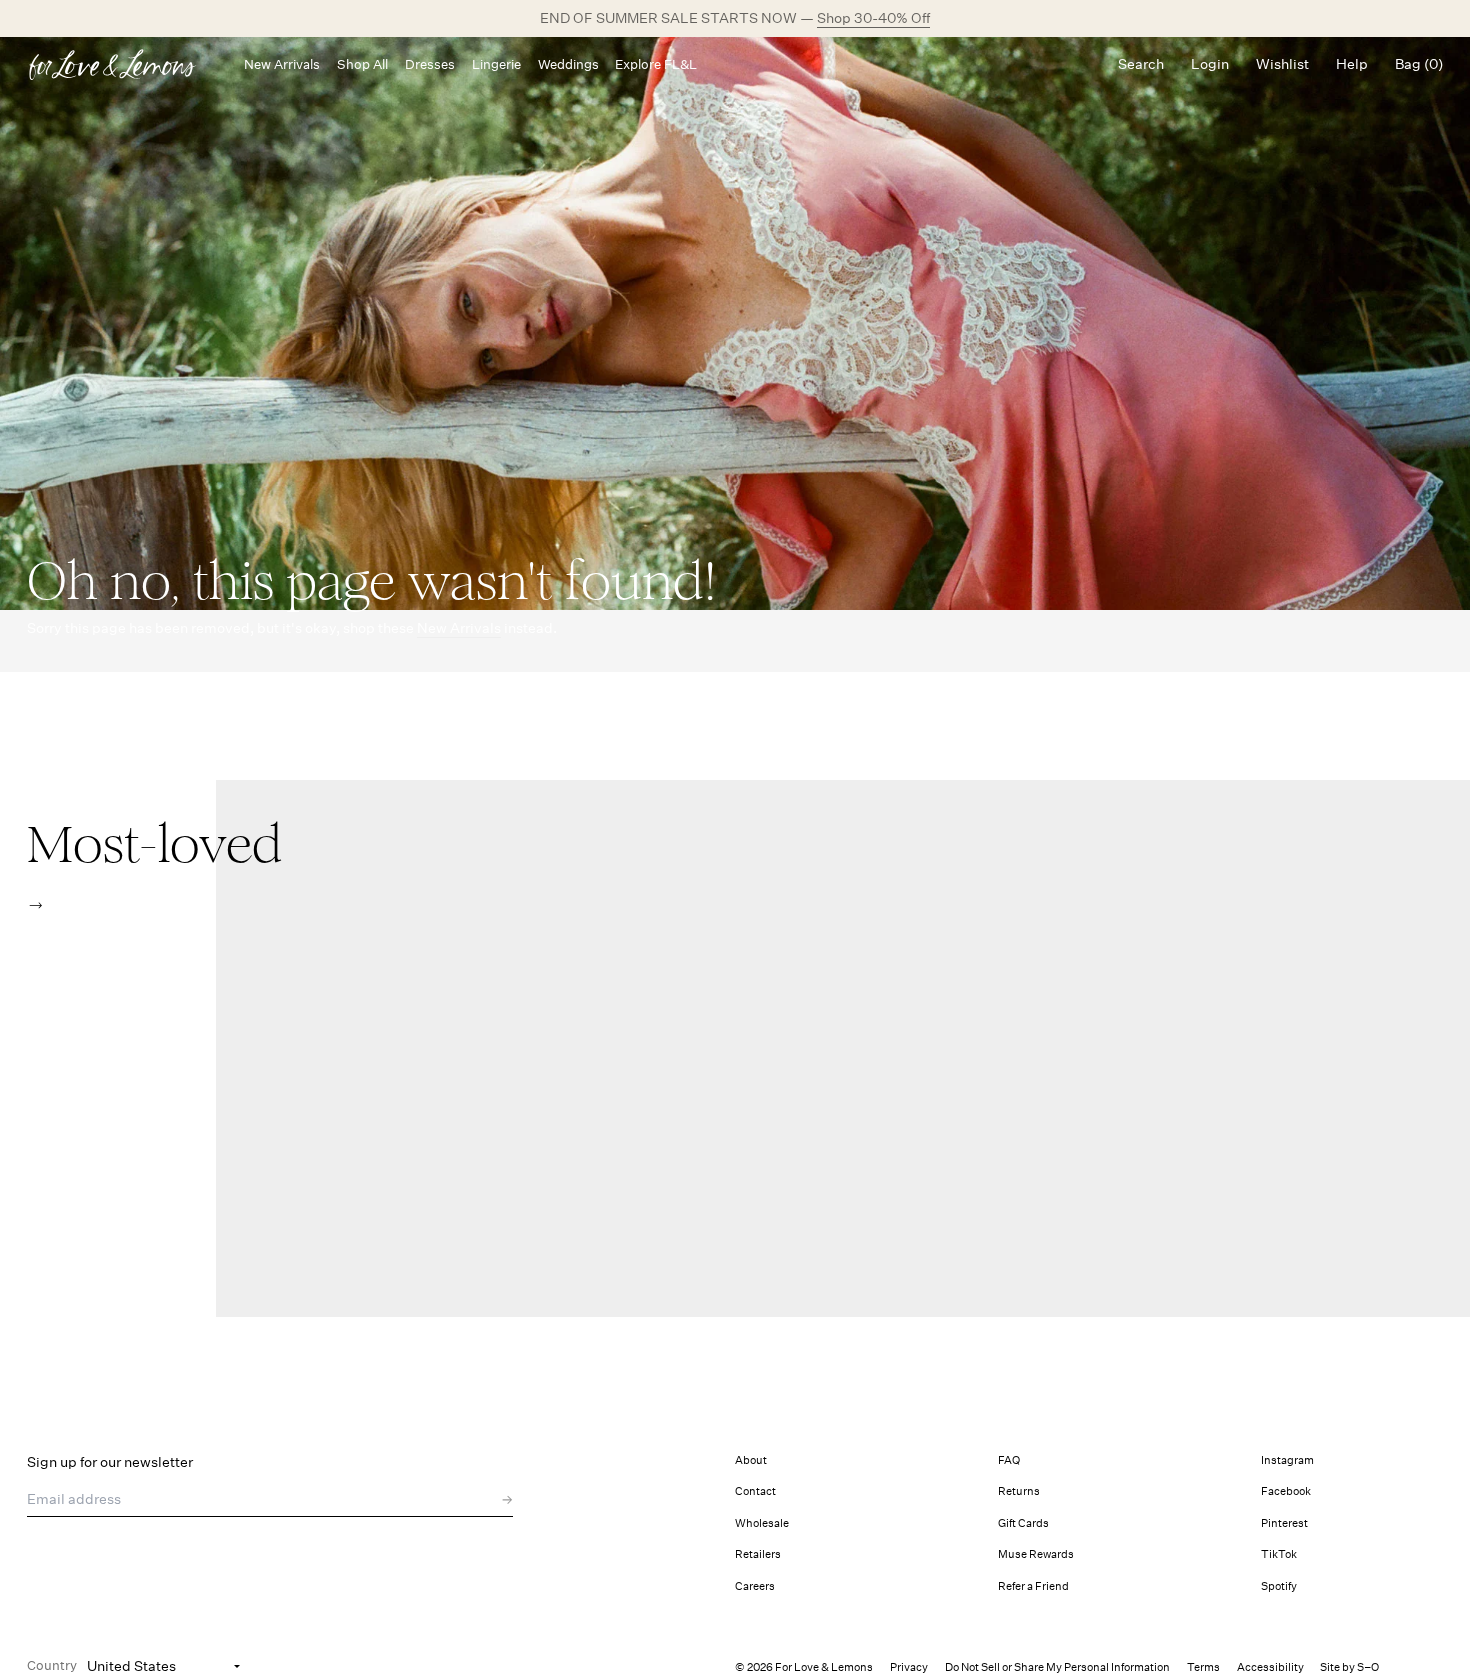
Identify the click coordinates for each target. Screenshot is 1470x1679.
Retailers (758, 1554)
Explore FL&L (656, 64)
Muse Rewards (1036, 1554)
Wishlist (1282, 64)
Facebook (1286, 1491)
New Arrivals (282, 64)
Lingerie (496, 64)
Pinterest (1284, 1523)
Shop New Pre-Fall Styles (802, 18)
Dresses (430, 64)
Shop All (362, 64)
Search (1141, 64)
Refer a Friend (1033, 1586)
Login (1210, 64)
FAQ (1009, 1460)
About (751, 1460)
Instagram (1287, 1460)
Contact (755, 1491)
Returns (1019, 1491)
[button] (35, 905)
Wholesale (762, 1523)
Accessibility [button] (1270, 1667)
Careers (755, 1586)
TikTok (1279, 1554)
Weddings (568, 64)
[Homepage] (122, 64)
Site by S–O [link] (1349, 1667)
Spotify (1279, 1586)
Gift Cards (1023, 1523)
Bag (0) (1419, 64)
